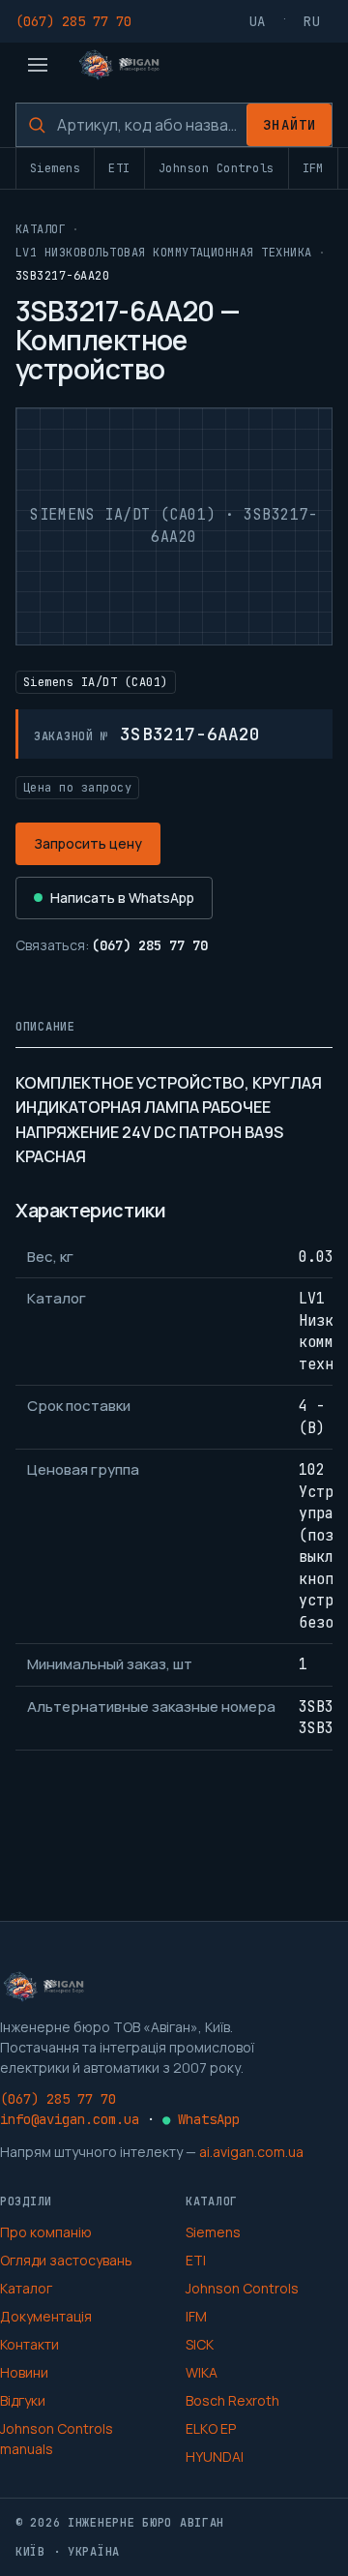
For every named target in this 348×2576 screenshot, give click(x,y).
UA (258, 21)
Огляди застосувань (66, 2260)
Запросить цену (88, 843)
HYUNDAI (215, 2456)
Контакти (29, 2344)
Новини (24, 2372)
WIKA (202, 2372)
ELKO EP (211, 2428)
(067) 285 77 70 (73, 21)
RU (312, 21)
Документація (46, 2316)
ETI (119, 168)
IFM (313, 168)
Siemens (55, 168)
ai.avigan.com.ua (251, 2152)
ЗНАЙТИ (290, 125)
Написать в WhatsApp (122, 898)
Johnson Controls (217, 168)
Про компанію (46, 2232)
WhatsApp (201, 2119)
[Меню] (38, 65)
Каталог (41, 229)
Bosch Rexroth (232, 2400)
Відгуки (23, 2400)
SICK (200, 2344)
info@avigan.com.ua (70, 2119)
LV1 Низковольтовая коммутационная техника (164, 253)
